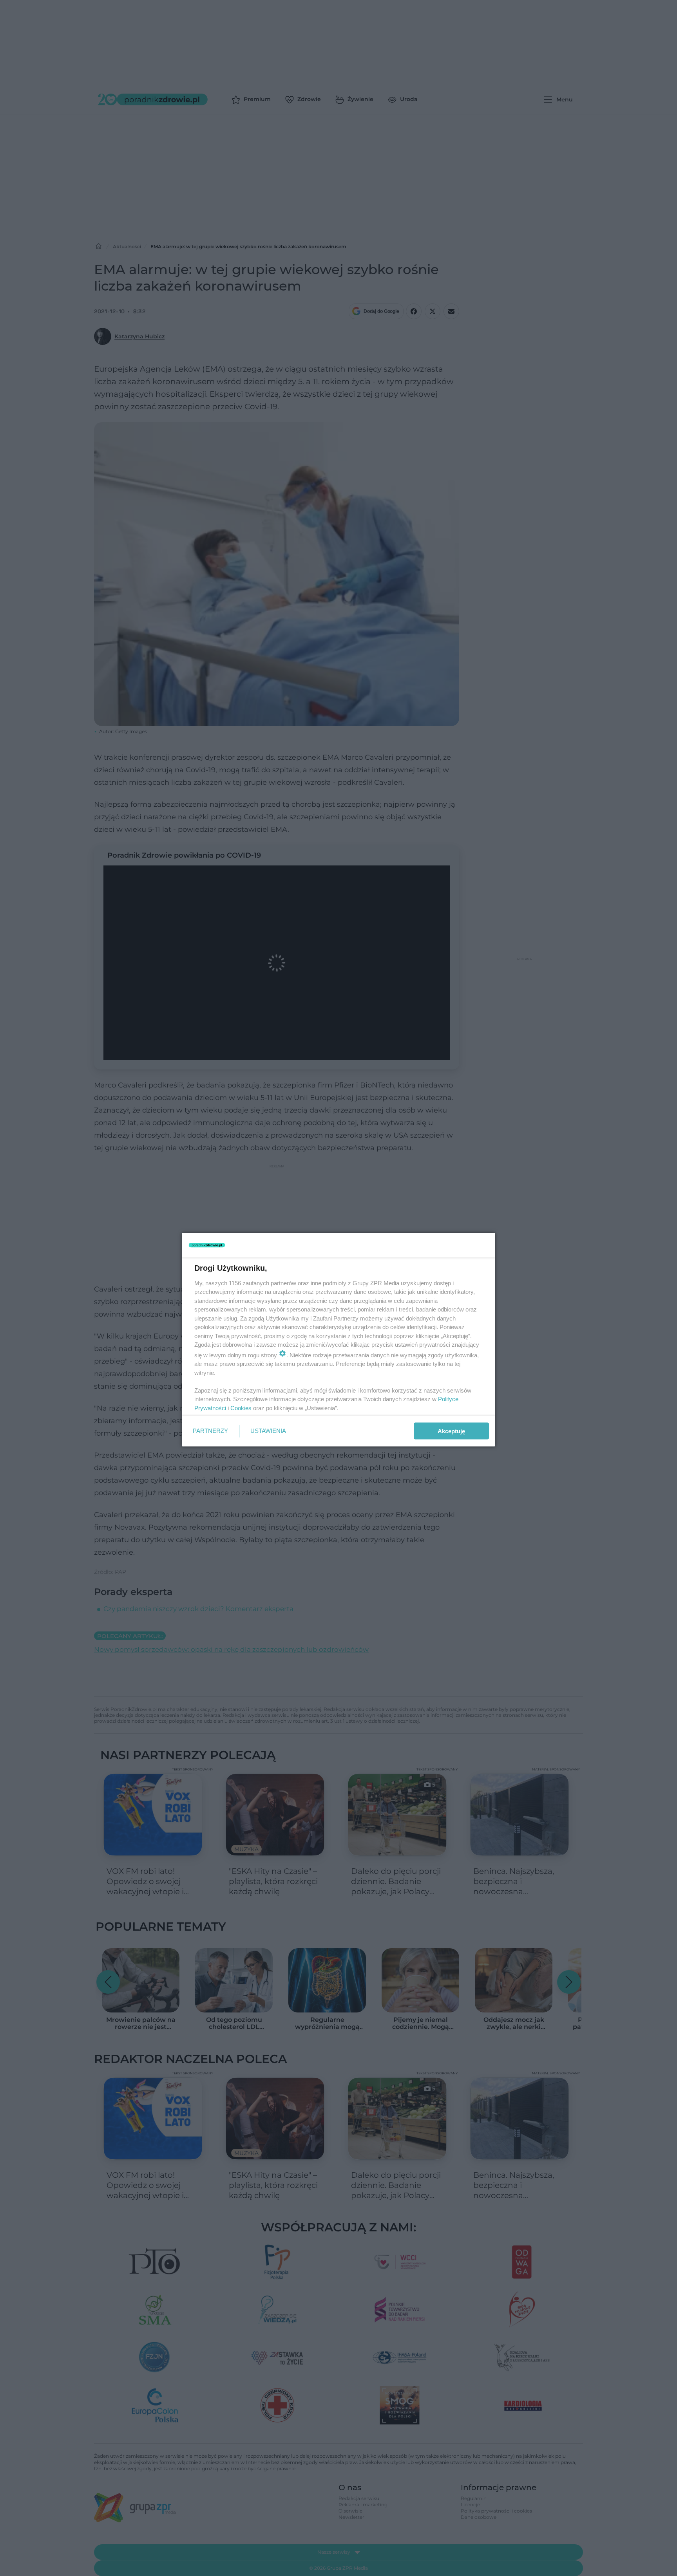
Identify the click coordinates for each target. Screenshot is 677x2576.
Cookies (241, 1408)
